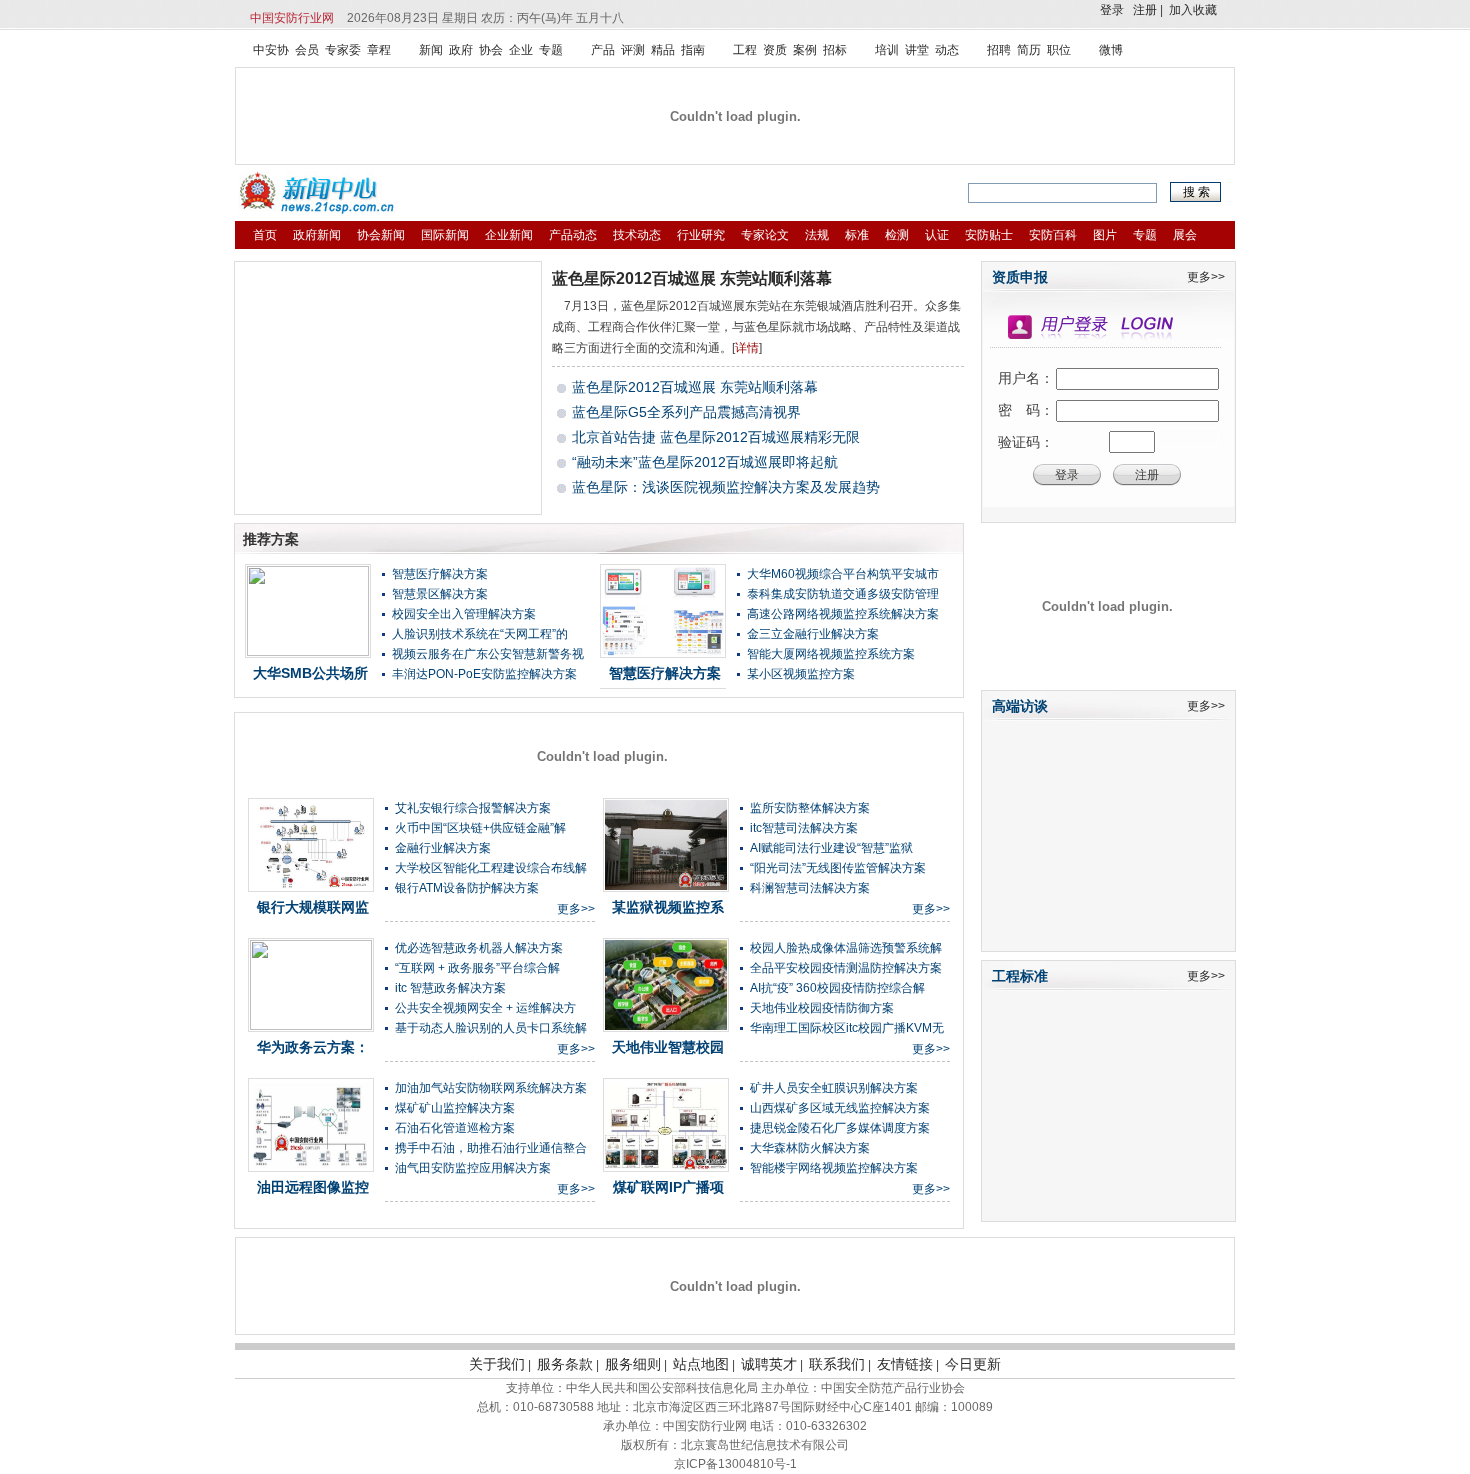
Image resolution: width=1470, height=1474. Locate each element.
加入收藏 (1193, 10)
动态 (947, 50)
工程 (745, 50)
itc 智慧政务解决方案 (450, 988)
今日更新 (973, 1364)
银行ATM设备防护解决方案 (467, 888)
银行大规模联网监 (313, 907)
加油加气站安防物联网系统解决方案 (491, 1088)
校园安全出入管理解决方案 (464, 614)
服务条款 (565, 1364)
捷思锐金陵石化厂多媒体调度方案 (840, 1128)
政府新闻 (317, 235)
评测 (633, 50)
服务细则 (633, 1364)
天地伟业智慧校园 (668, 1047)
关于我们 (497, 1364)
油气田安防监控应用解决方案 (473, 1168)
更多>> (576, 909)
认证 (937, 235)
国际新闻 (445, 235)
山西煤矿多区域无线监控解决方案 (840, 1108)
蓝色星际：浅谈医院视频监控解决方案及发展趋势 (726, 487)
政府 (461, 50)
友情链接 (905, 1364)
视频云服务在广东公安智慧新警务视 (488, 654)
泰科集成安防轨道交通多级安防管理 (843, 594)
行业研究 (701, 235)
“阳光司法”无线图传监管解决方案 (838, 868)
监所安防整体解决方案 (810, 808)
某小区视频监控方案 (801, 674)
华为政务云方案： (313, 1047)
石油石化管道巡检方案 (455, 1128)
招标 (835, 50)
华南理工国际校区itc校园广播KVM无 (847, 1028)
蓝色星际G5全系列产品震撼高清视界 (686, 412)
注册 (1145, 10)
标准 (857, 235)
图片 (1105, 235)
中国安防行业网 (292, 18)
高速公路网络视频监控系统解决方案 (843, 614)
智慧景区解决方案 (440, 594)
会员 (307, 50)
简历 (1029, 50)
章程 (379, 50)
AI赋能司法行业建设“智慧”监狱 (831, 848)
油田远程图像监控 (313, 1187)
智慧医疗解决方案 (440, 574)
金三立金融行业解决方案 (813, 634)
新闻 (431, 50)
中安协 (271, 50)
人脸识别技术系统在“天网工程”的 (480, 634)
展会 (1185, 235)
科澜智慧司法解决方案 (810, 888)
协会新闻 (381, 235)
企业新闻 (509, 235)
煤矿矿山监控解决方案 (455, 1108)
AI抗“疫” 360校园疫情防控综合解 (837, 988)
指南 (693, 50)
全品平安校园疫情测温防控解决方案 (846, 968)
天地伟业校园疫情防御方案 (822, 1008)
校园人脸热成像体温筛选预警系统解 (846, 948)
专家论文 (765, 235)
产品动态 (573, 235)
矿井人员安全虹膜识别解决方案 (834, 1088)
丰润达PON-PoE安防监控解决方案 (484, 674)
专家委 (343, 50)
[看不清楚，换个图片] (1187, 442)
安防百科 (1053, 235)
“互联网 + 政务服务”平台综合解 (477, 968)
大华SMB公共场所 (310, 673)
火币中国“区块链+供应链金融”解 (480, 828)
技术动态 (637, 235)
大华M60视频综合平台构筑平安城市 (843, 574)
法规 (817, 235)
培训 (887, 50)
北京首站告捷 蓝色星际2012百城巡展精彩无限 (716, 437)
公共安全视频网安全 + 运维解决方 (485, 1008)
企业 (521, 50)
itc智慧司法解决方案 (804, 828)
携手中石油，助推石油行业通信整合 (491, 1148)
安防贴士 (989, 235)
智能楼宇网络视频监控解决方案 (834, 1168)
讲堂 (917, 50)
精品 (663, 50)
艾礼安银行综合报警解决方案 (473, 808)
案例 (805, 50)
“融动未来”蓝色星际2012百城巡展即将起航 (705, 462)
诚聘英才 (769, 1364)
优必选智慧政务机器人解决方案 (479, 948)
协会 (491, 50)
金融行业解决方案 (443, 848)
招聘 (999, 50)
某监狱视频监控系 (668, 907)
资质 (775, 50)
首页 (265, 235)
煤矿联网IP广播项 (668, 1187)
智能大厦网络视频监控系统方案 (831, 654)
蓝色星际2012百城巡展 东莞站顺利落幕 (692, 278)
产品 (603, 50)
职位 (1059, 50)
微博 (1111, 50)
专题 (551, 50)
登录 (1112, 10)
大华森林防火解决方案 (810, 1148)
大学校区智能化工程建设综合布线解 (491, 868)
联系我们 (837, 1364)
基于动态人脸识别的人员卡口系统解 (491, 1028)
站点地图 (701, 1364)
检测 (897, 235)
